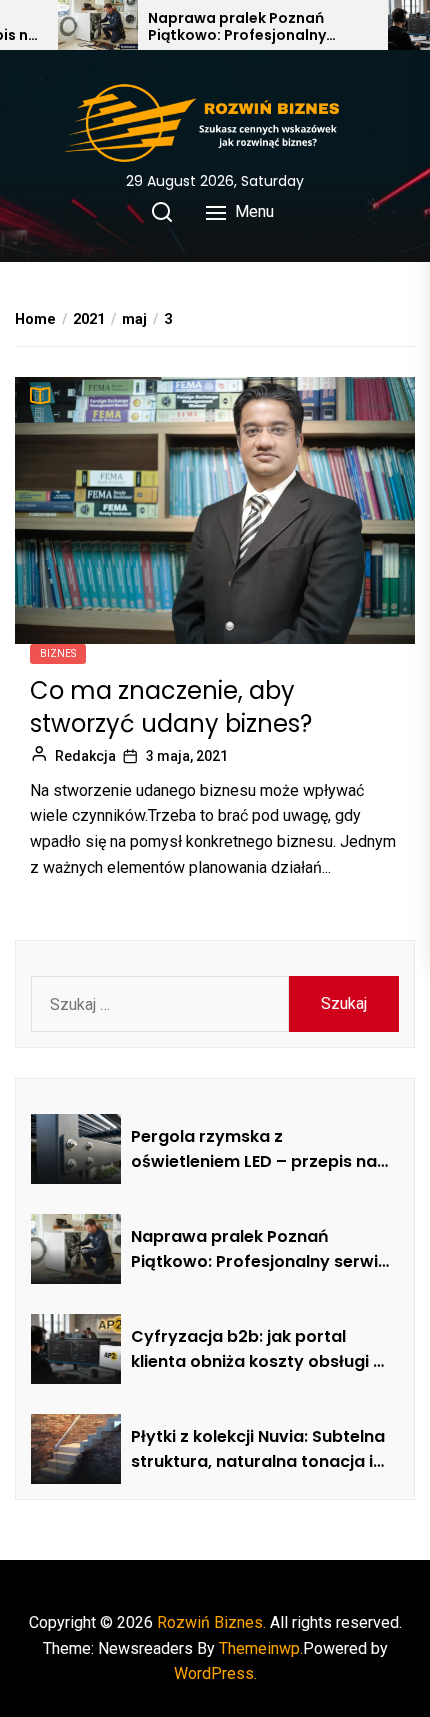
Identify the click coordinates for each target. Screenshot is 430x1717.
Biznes (58, 653)
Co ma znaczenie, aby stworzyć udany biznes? (171, 707)
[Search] (162, 212)
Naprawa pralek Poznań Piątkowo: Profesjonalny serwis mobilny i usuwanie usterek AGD (242, 27)
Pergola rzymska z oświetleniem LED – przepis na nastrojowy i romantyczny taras (254, 1150)
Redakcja (85, 756)
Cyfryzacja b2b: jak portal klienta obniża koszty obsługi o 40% (257, 1350)
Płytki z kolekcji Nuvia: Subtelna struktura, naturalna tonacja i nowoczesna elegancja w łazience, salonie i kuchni (258, 1450)
